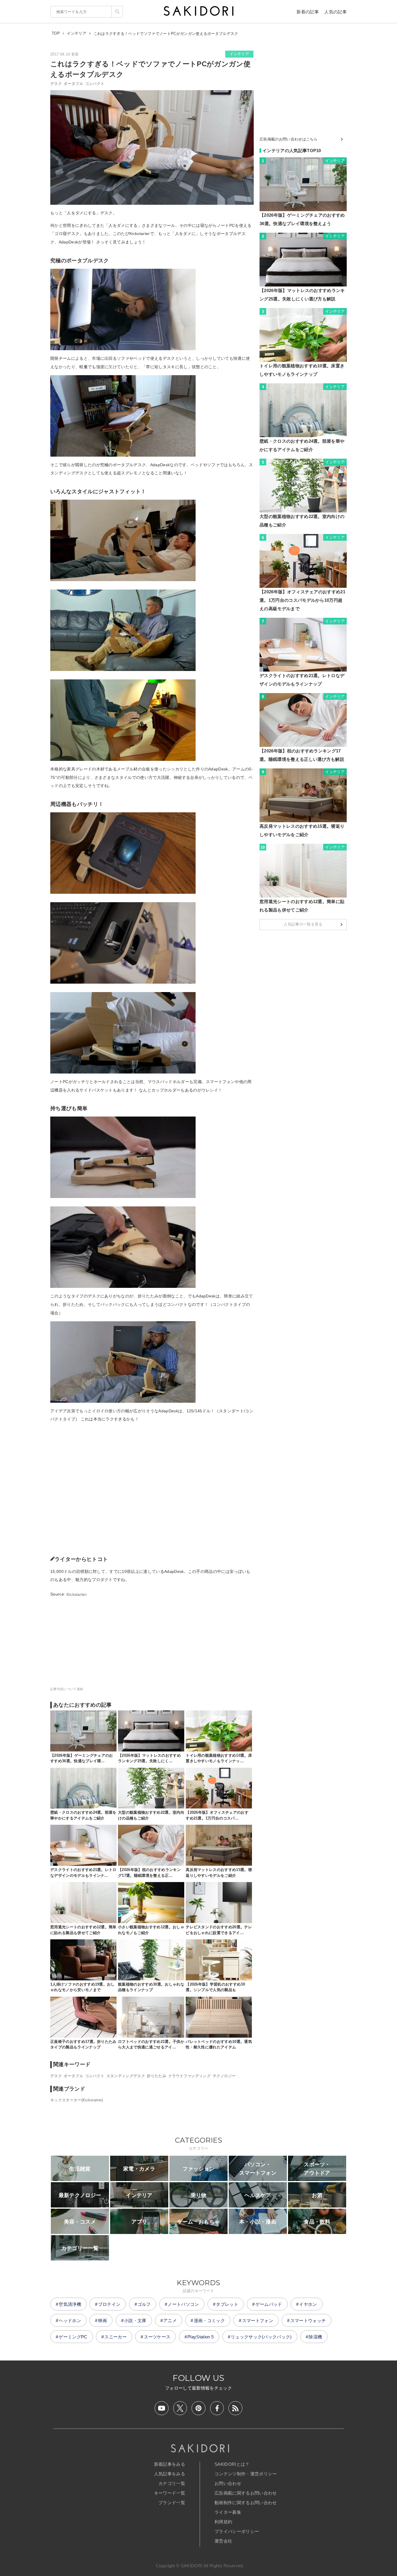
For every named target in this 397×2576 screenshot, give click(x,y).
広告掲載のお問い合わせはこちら (289, 139)
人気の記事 (336, 12)
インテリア (239, 54)
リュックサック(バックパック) (261, 2337)
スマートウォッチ (308, 2320)
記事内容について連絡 (67, 1689)
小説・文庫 (135, 2320)
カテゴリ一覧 (172, 2483)
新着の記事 (308, 12)
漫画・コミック (209, 2320)
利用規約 (223, 2522)
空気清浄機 (70, 2304)
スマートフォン (258, 2320)
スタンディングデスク (126, 2076)
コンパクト (95, 84)
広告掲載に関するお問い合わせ (246, 2493)
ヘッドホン (70, 2320)
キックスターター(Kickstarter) (77, 2100)
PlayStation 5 (201, 2337)
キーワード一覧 (170, 2493)
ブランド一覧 (172, 2503)
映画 (103, 2320)
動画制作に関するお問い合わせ (246, 2503)
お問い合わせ (228, 2483)
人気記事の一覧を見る (303, 924)
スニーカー (116, 2337)
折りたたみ (157, 2076)
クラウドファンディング (190, 2076)
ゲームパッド (269, 2304)
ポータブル (73, 84)
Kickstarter (77, 1594)
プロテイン (109, 2304)
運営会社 (223, 2541)
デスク (56, 84)
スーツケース (157, 2337)
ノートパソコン (183, 2304)
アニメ (170, 2320)
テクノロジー (224, 2076)
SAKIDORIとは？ (232, 2464)
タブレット (227, 2304)
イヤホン (308, 2304)
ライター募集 (228, 2512)
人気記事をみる (170, 2474)
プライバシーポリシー (237, 2531)
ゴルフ (144, 2304)
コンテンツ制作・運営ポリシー (246, 2474)
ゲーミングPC (73, 2337)
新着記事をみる (170, 2464)
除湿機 (315, 2337)
